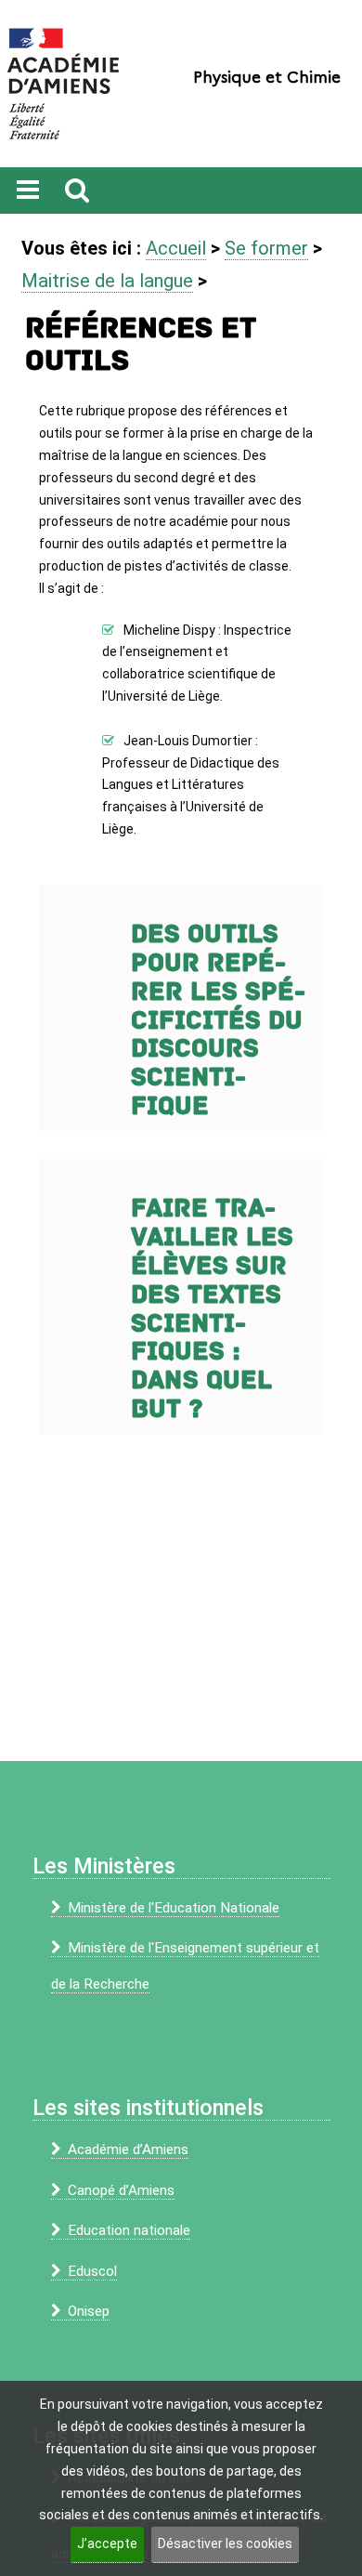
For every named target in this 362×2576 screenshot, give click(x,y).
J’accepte (107, 2543)
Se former (266, 248)
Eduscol (92, 2271)
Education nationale (129, 2230)
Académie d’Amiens (128, 2149)
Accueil (176, 248)
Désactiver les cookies (225, 2543)
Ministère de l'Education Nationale (174, 1908)
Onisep (89, 2311)
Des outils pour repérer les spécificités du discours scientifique (218, 1020)
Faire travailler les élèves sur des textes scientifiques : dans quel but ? (212, 1309)
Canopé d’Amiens (121, 2190)
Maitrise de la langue (107, 281)
